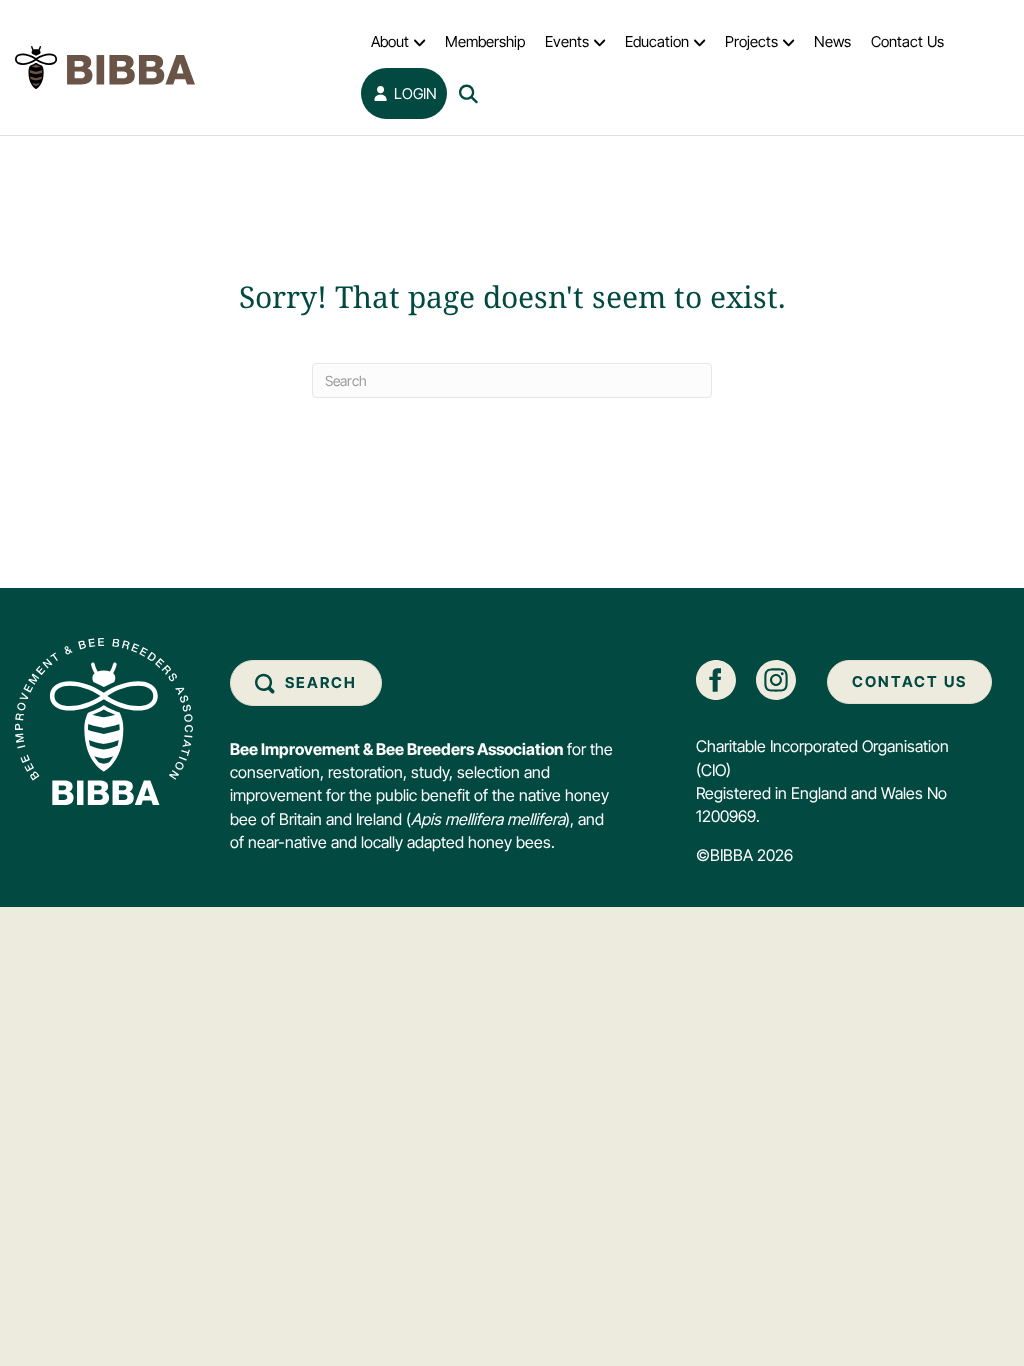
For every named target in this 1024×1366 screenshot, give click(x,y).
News (832, 41)
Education (657, 41)
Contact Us (907, 41)
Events (567, 41)
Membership (485, 41)
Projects (751, 41)
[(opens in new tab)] (716, 679)
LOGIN (413, 93)
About (390, 41)
